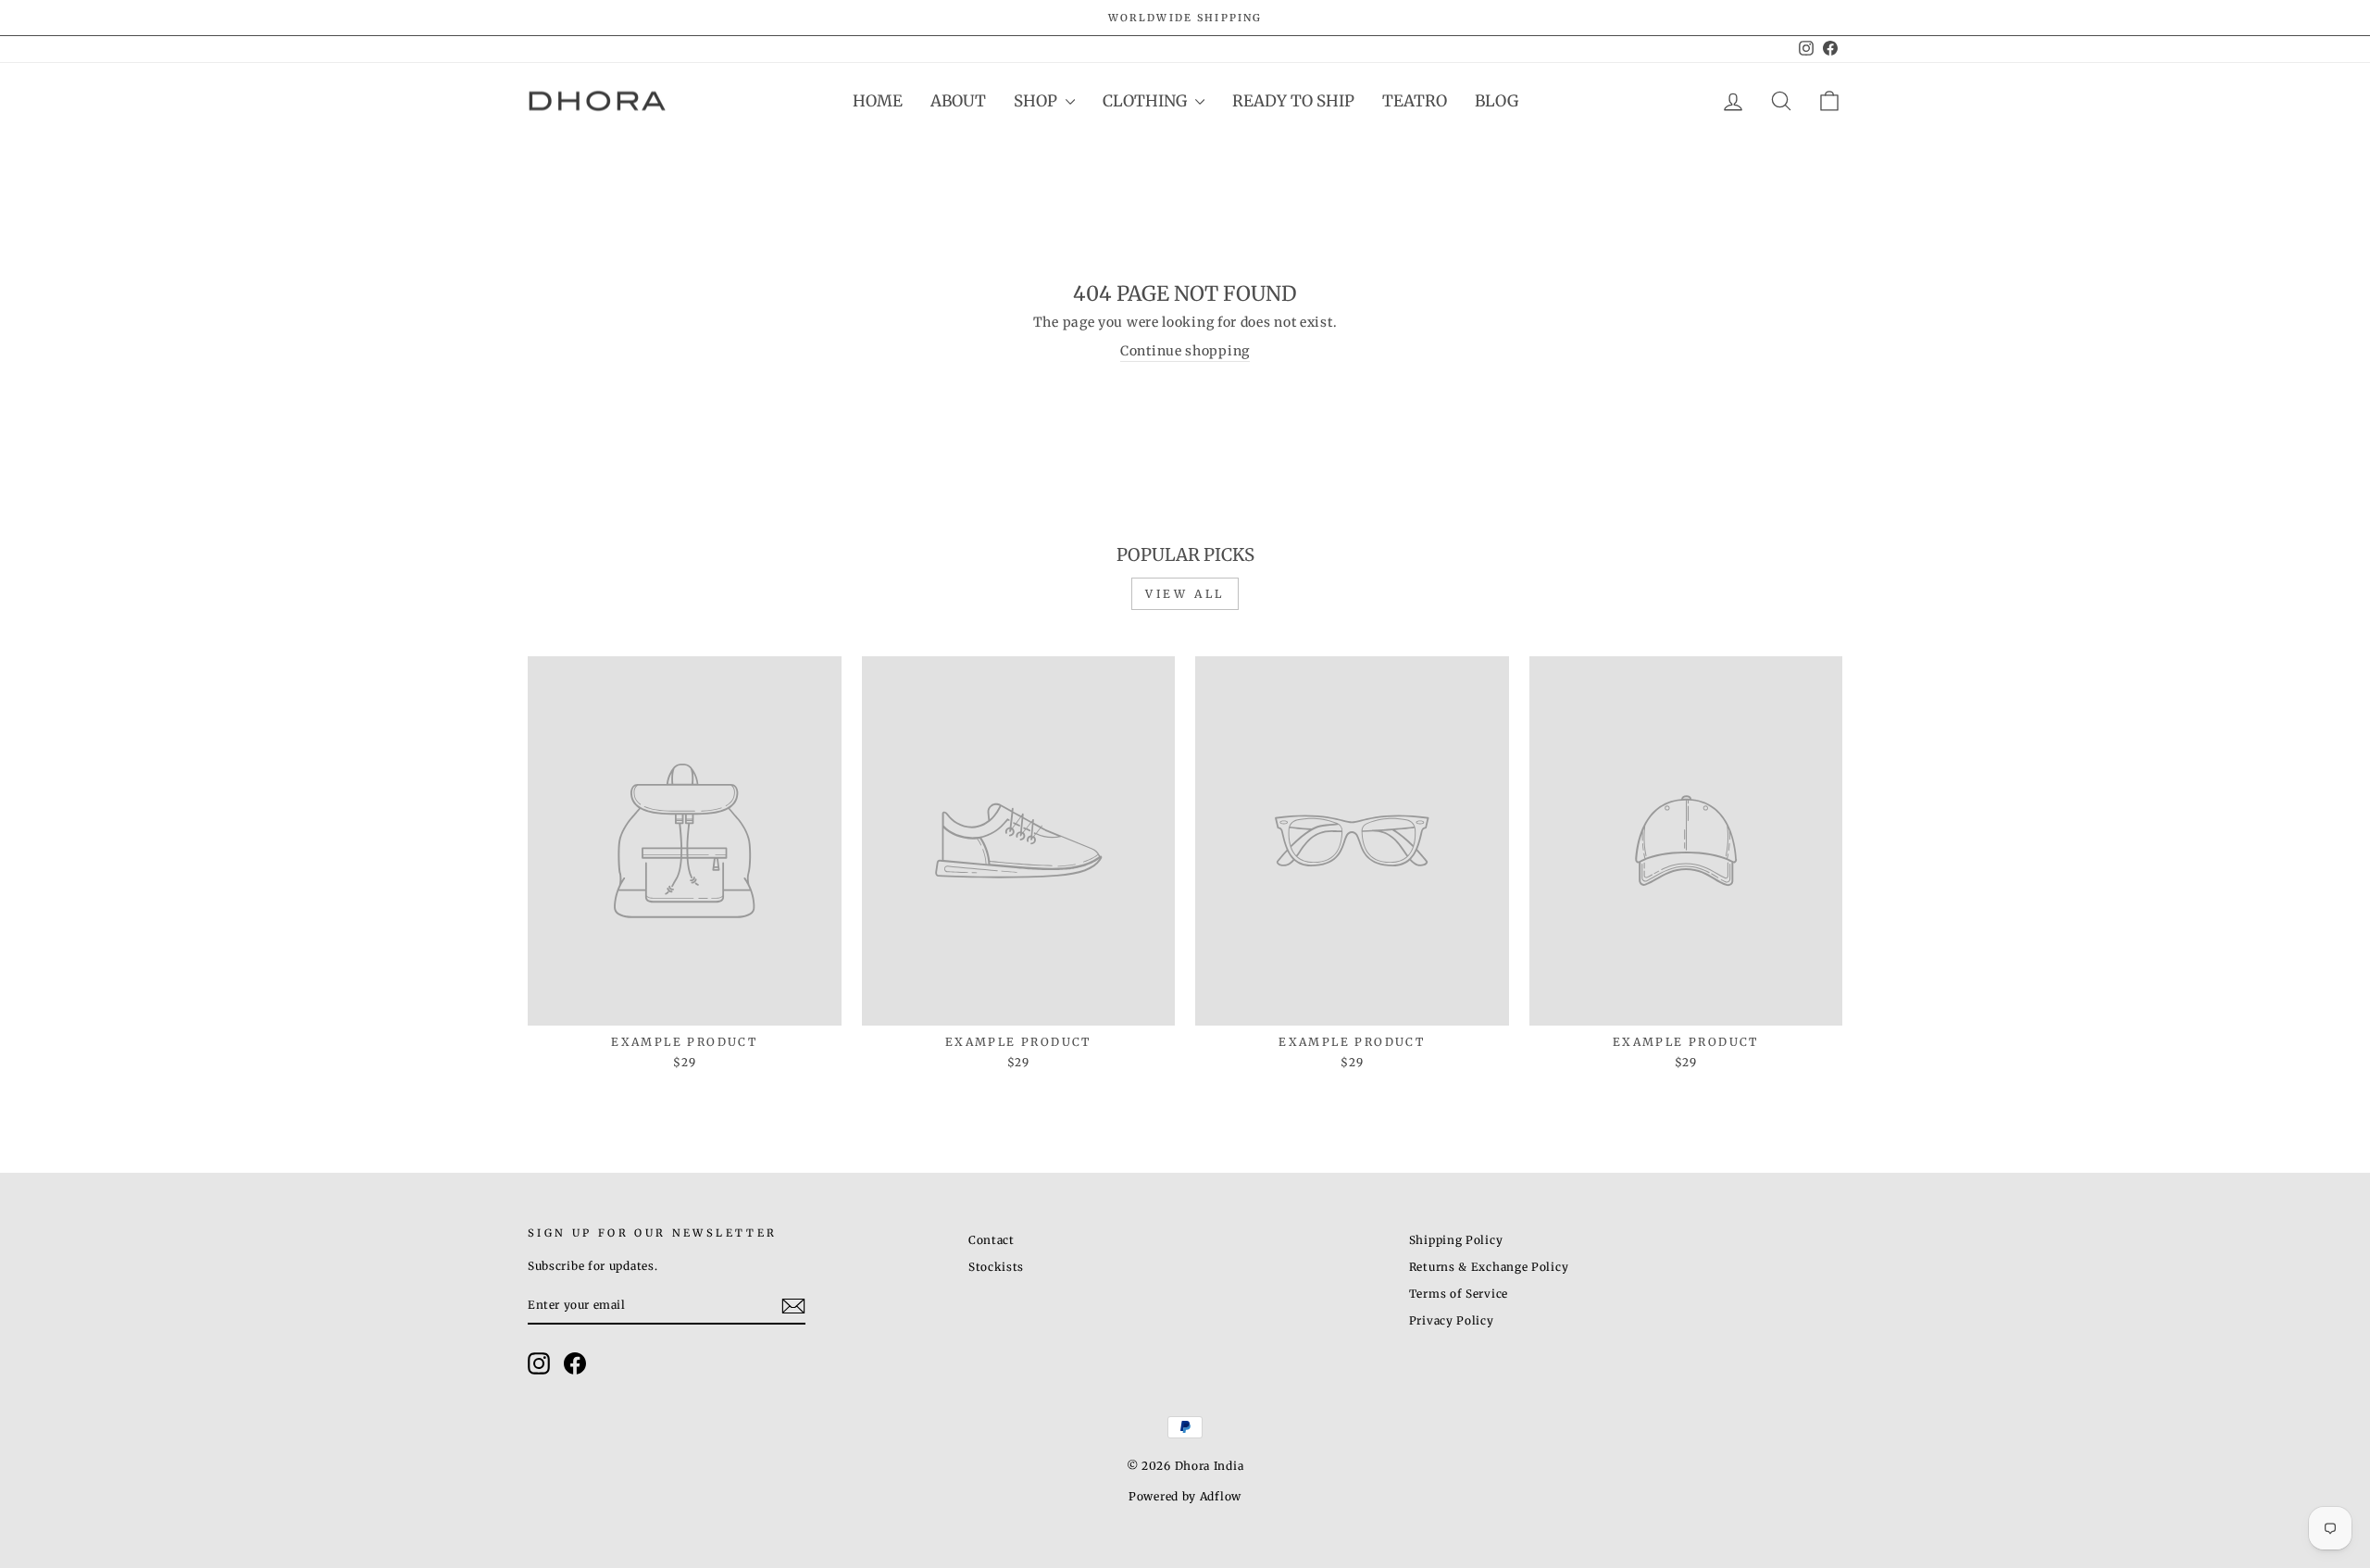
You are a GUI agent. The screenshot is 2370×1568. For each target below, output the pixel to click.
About (958, 101)
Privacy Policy (1452, 1320)
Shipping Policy (1456, 1240)
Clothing (1147, 101)
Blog (1497, 101)
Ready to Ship (1293, 101)
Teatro (1415, 101)
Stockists (996, 1267)
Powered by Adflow (1185, 1496)
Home (878, 101)
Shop (1037, 101)
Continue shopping (1185, 351)
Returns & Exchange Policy (1489, 1267)
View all (1185, 594)
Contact (992, 1240)
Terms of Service (1459, 1294)
